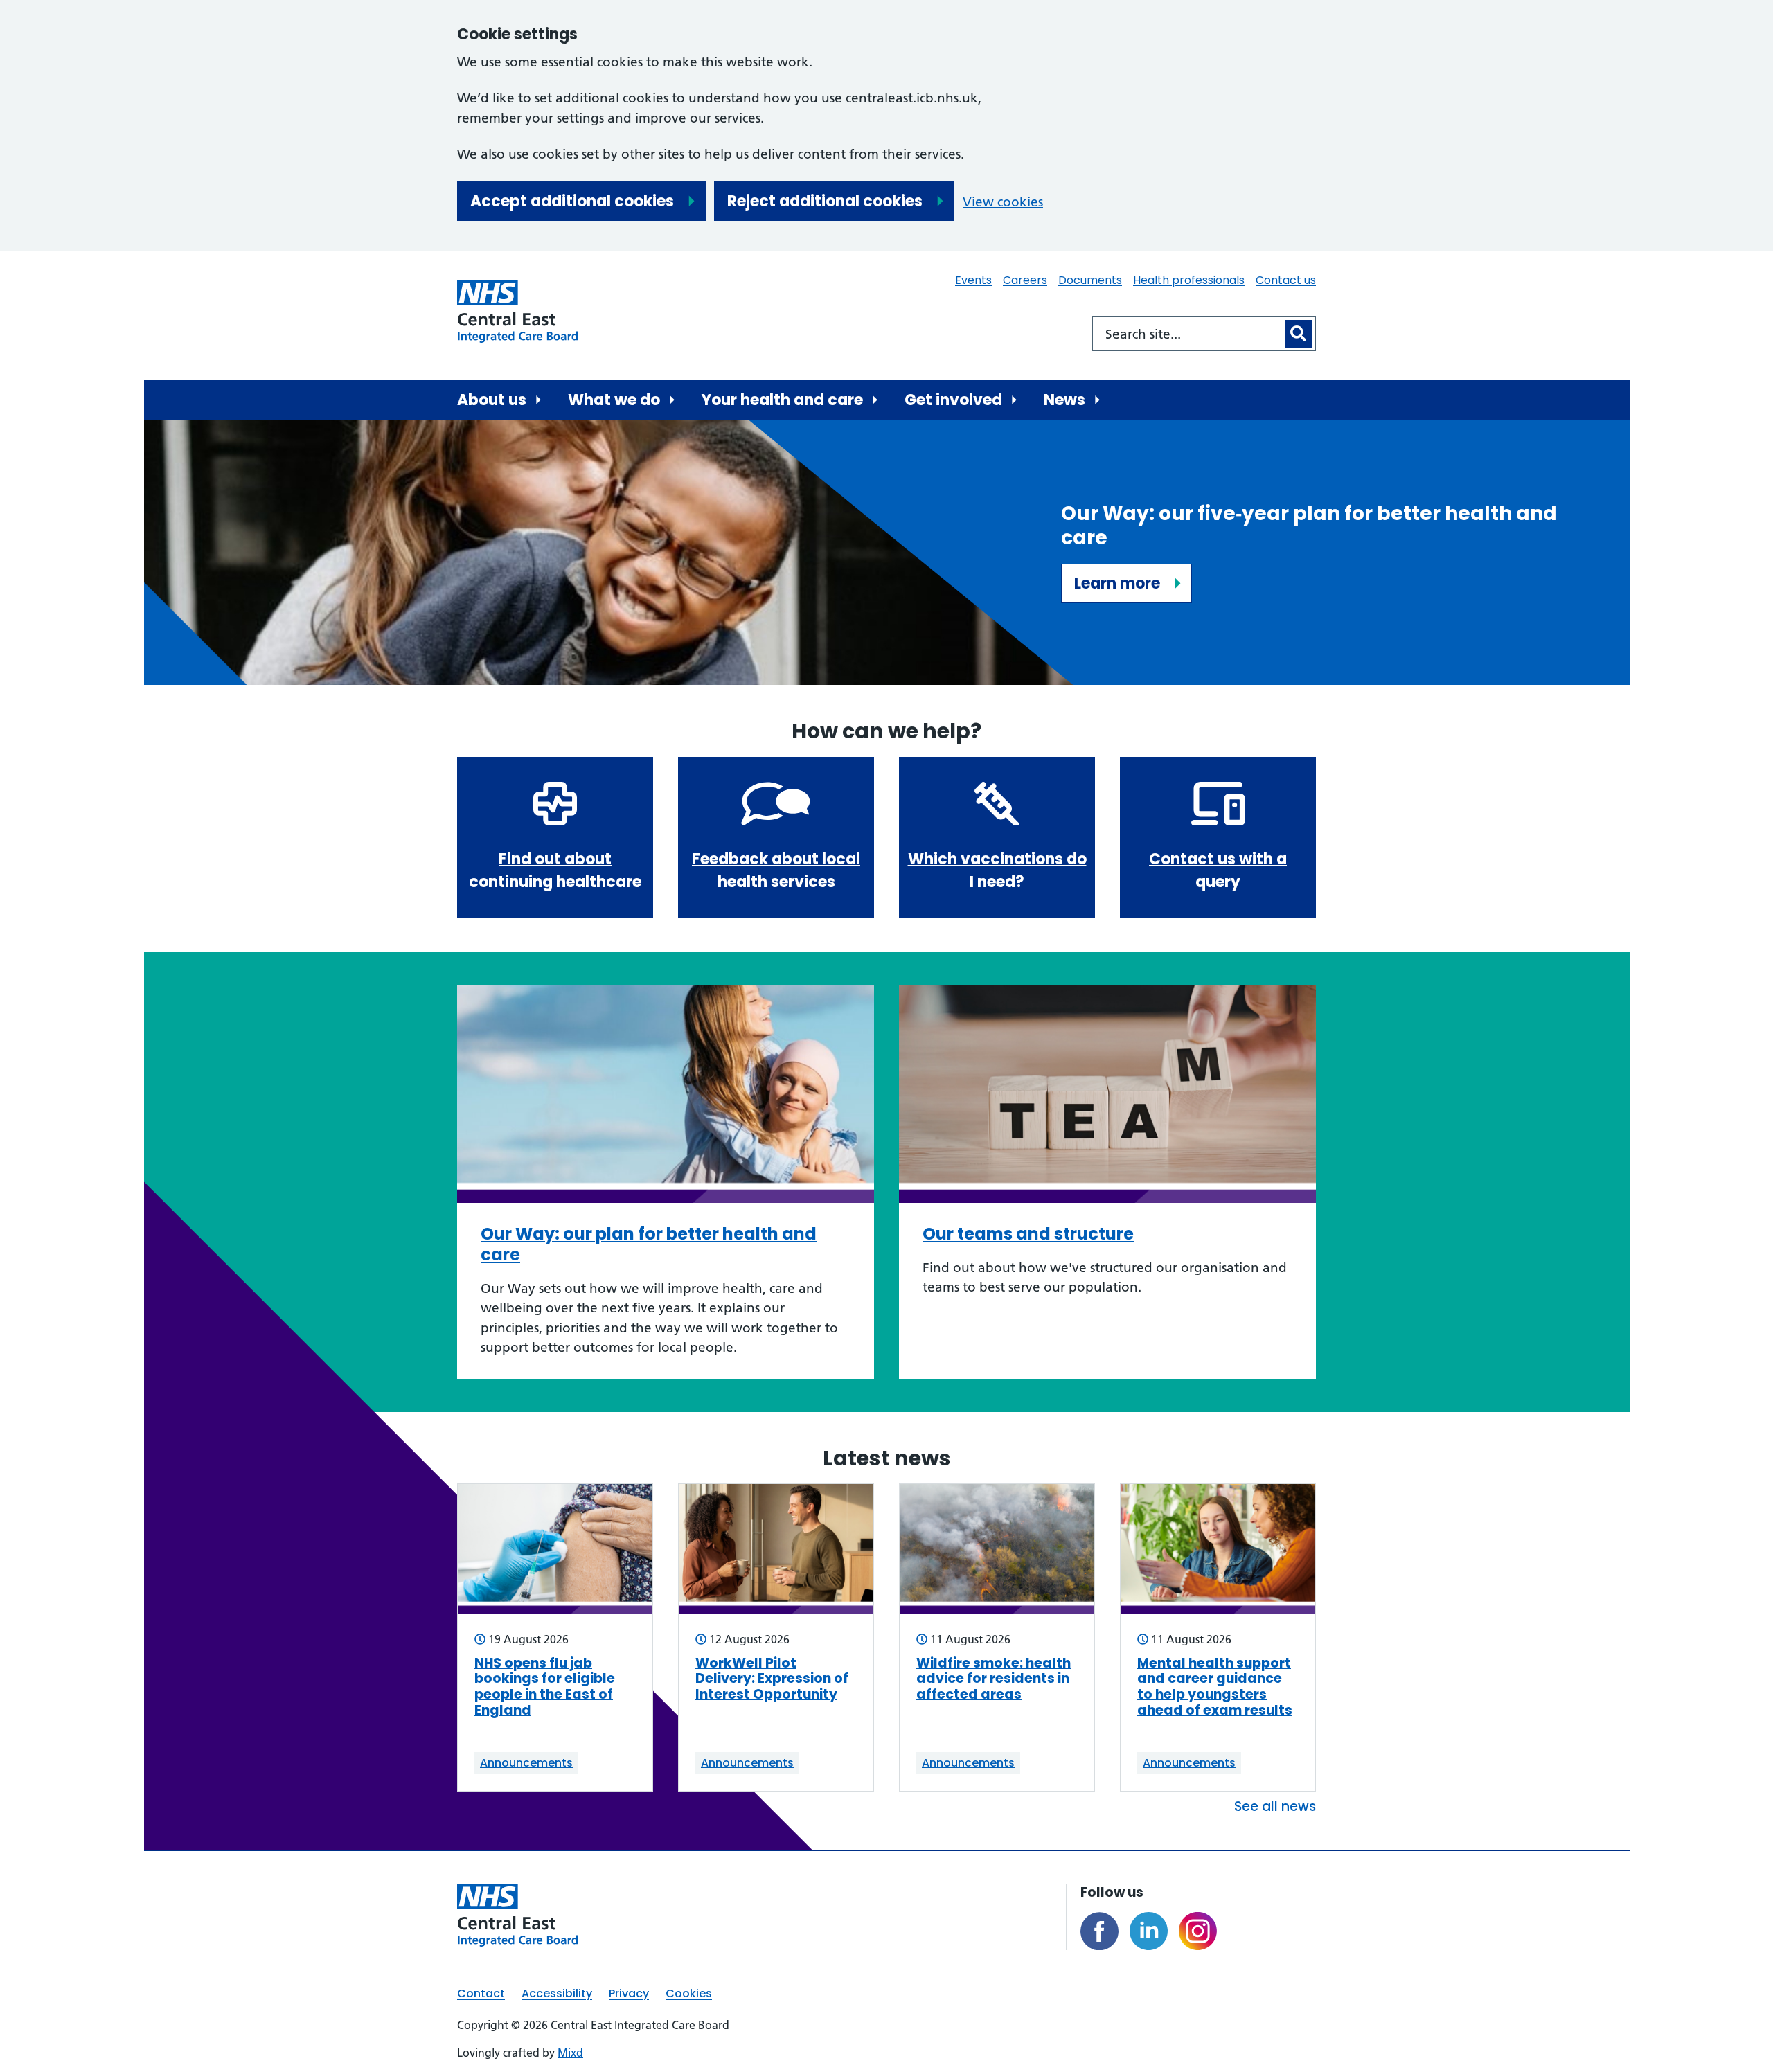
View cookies (1003, 202)
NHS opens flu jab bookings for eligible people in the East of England (545, 1687)
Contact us (1286, 280)
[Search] (1299, 334)
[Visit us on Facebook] (1099, 1931)
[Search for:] (1187, 334)
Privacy (629, 1993)
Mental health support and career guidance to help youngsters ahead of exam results (1215, 1687)
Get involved (953, 400)
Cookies (689, 1993)
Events (973, 280)
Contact (481, 1993)
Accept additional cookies (572, 201)
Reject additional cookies (825, 201)
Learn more (1117, 583)
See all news (1275, 1806)
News (1064, 400)
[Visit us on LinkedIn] (1149, 1931)
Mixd (570, 2053)
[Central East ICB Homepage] (517, 312)
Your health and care (782, 400)
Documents (1090, 280)
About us (492, 400)
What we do (614, 400)
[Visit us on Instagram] (1198, 1931)
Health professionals (1189, 280)
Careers (1025, 280)
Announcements (526, 1763)
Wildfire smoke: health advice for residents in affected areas (994, 1679)
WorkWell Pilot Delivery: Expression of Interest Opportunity (772, 1679)
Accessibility (557, 1993)
